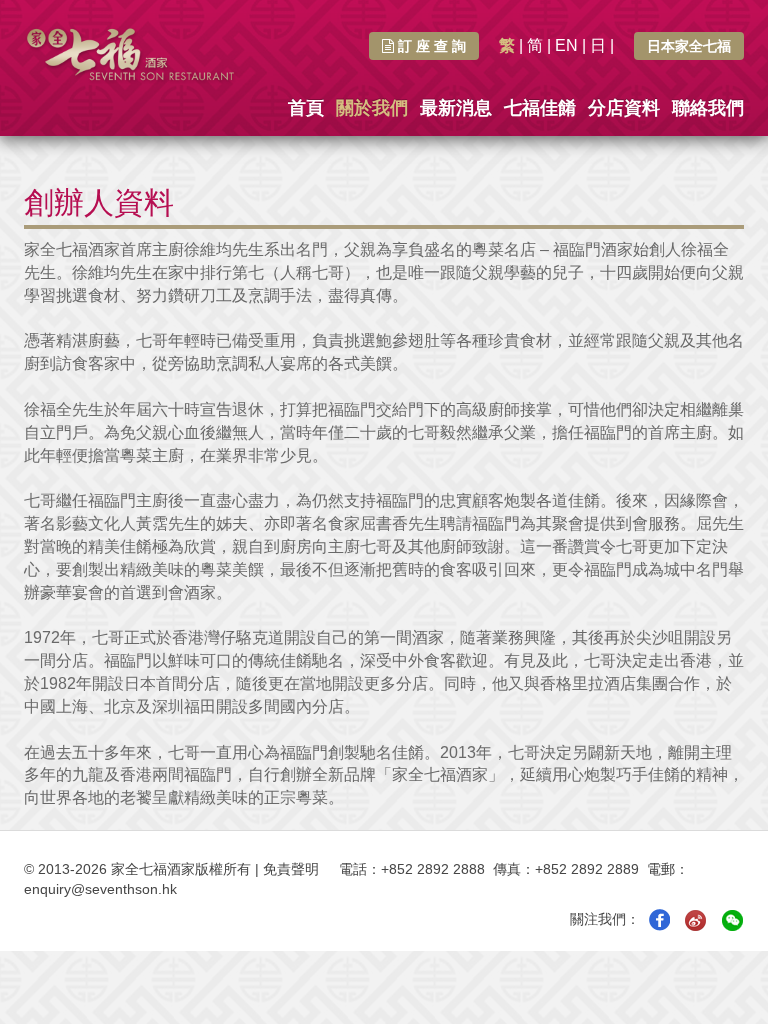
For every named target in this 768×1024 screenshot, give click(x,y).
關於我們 (372, 108)
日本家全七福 (689, 46)
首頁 (306, 108)
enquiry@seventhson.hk (100, 889)
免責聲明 (291, 869)
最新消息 (456, 108)
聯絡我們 (708, 108)
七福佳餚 (540, 108)
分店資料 (624, 108)
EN (566, 45)
